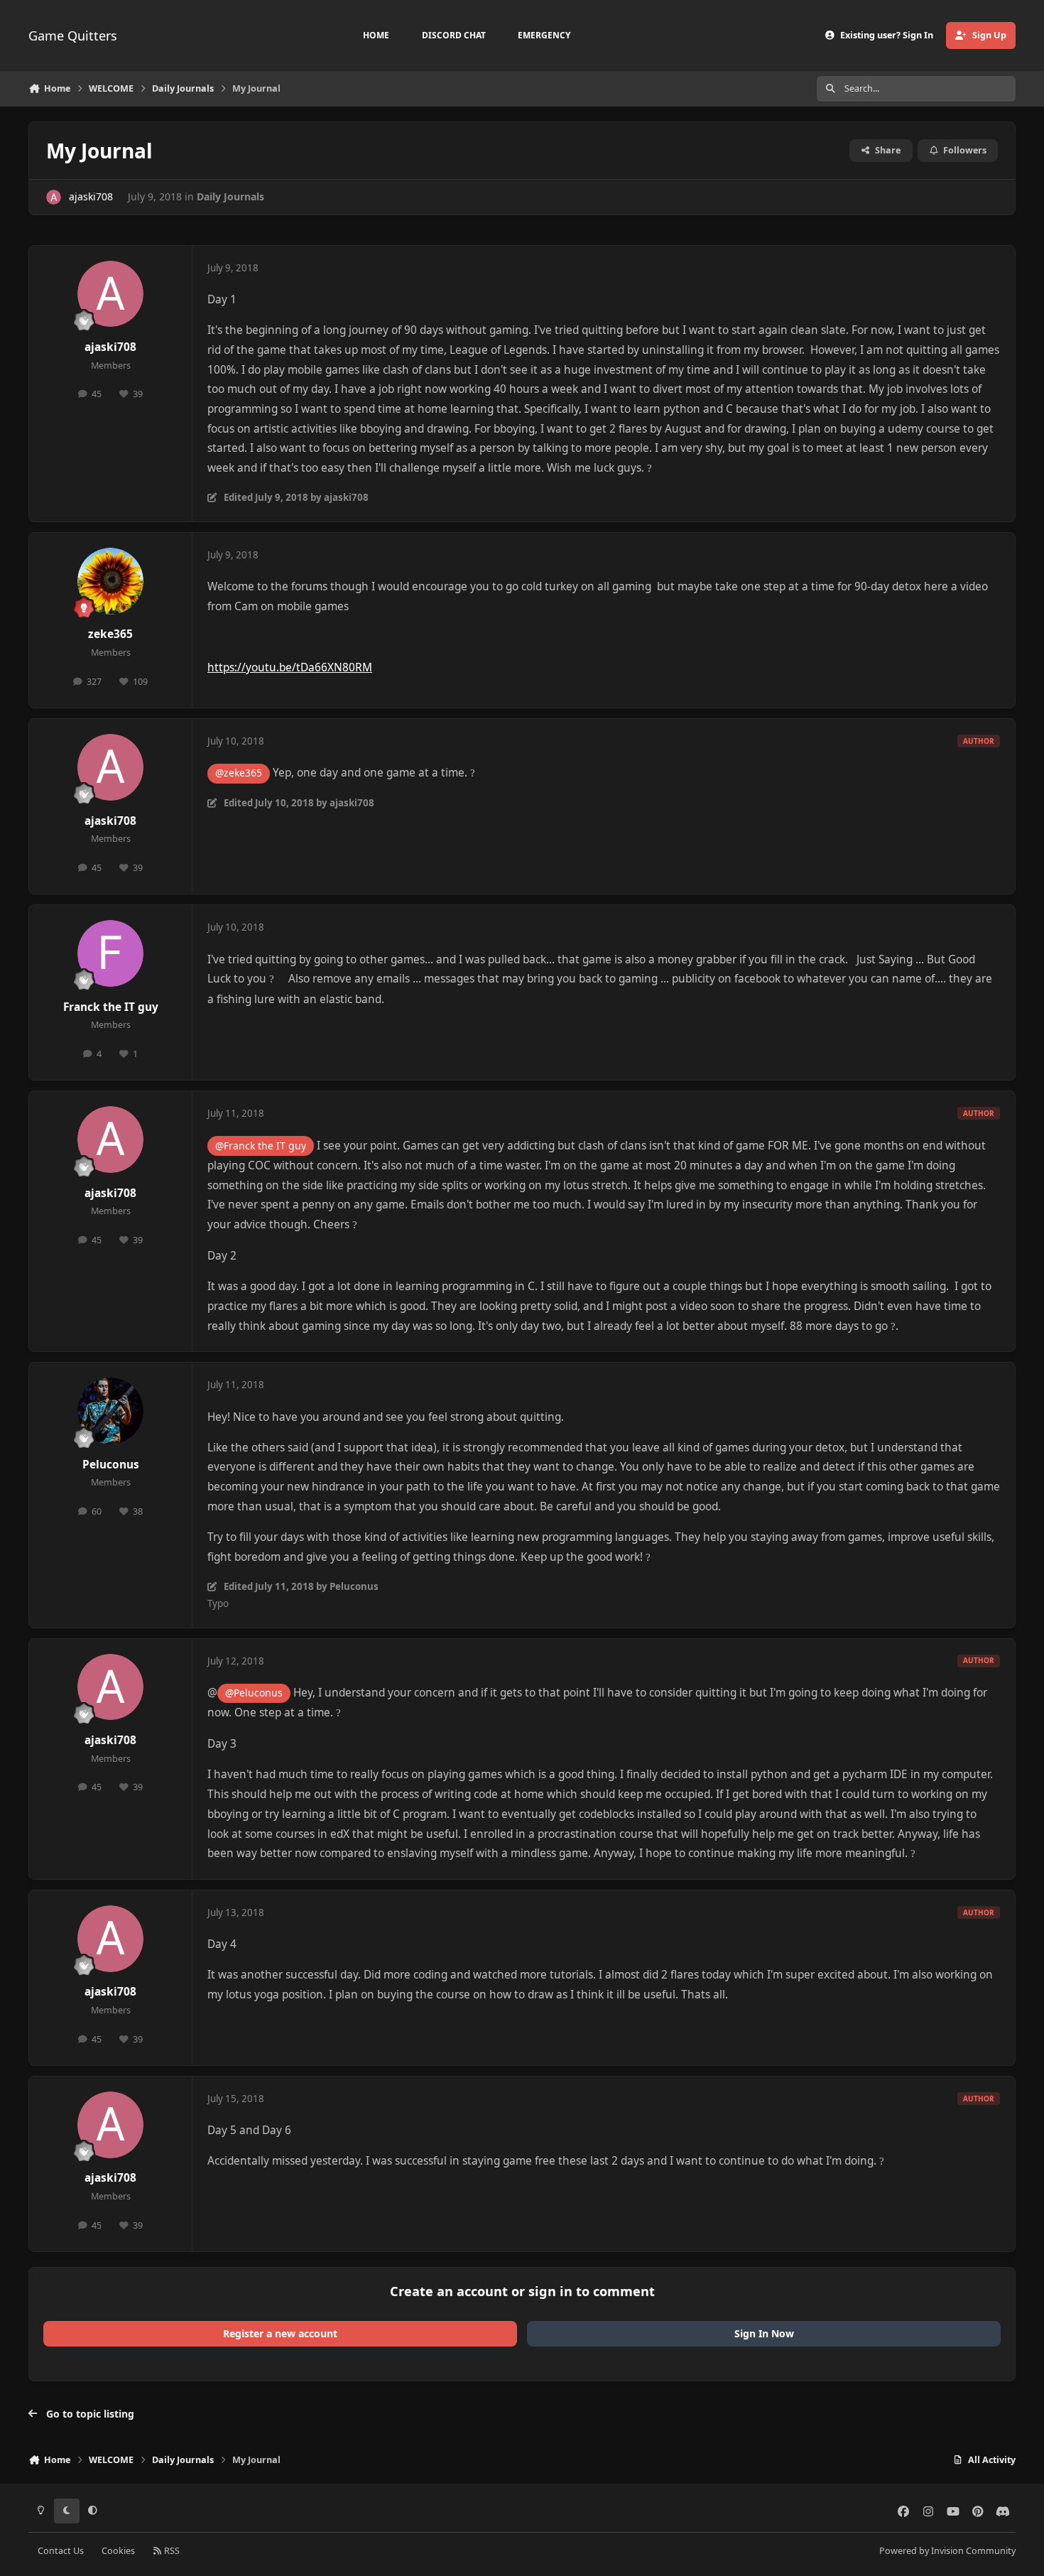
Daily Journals (230, 196)
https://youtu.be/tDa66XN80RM (290, 667)
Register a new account (280, 2333)
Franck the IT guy (111, 1007)
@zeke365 (239, 773)
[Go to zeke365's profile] (111, 581)
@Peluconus (254, 1693)
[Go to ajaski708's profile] (54, 197)
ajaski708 (91, 196)
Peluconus (111, 1465)
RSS (171, 2551)
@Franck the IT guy (261, 1146)
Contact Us (61, 2551)
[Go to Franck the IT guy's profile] (111, 953)
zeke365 (110, 634)
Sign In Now (764, 2333)
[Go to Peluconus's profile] (111, 1411)
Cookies (118, 2551)
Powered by (947, 2551)
